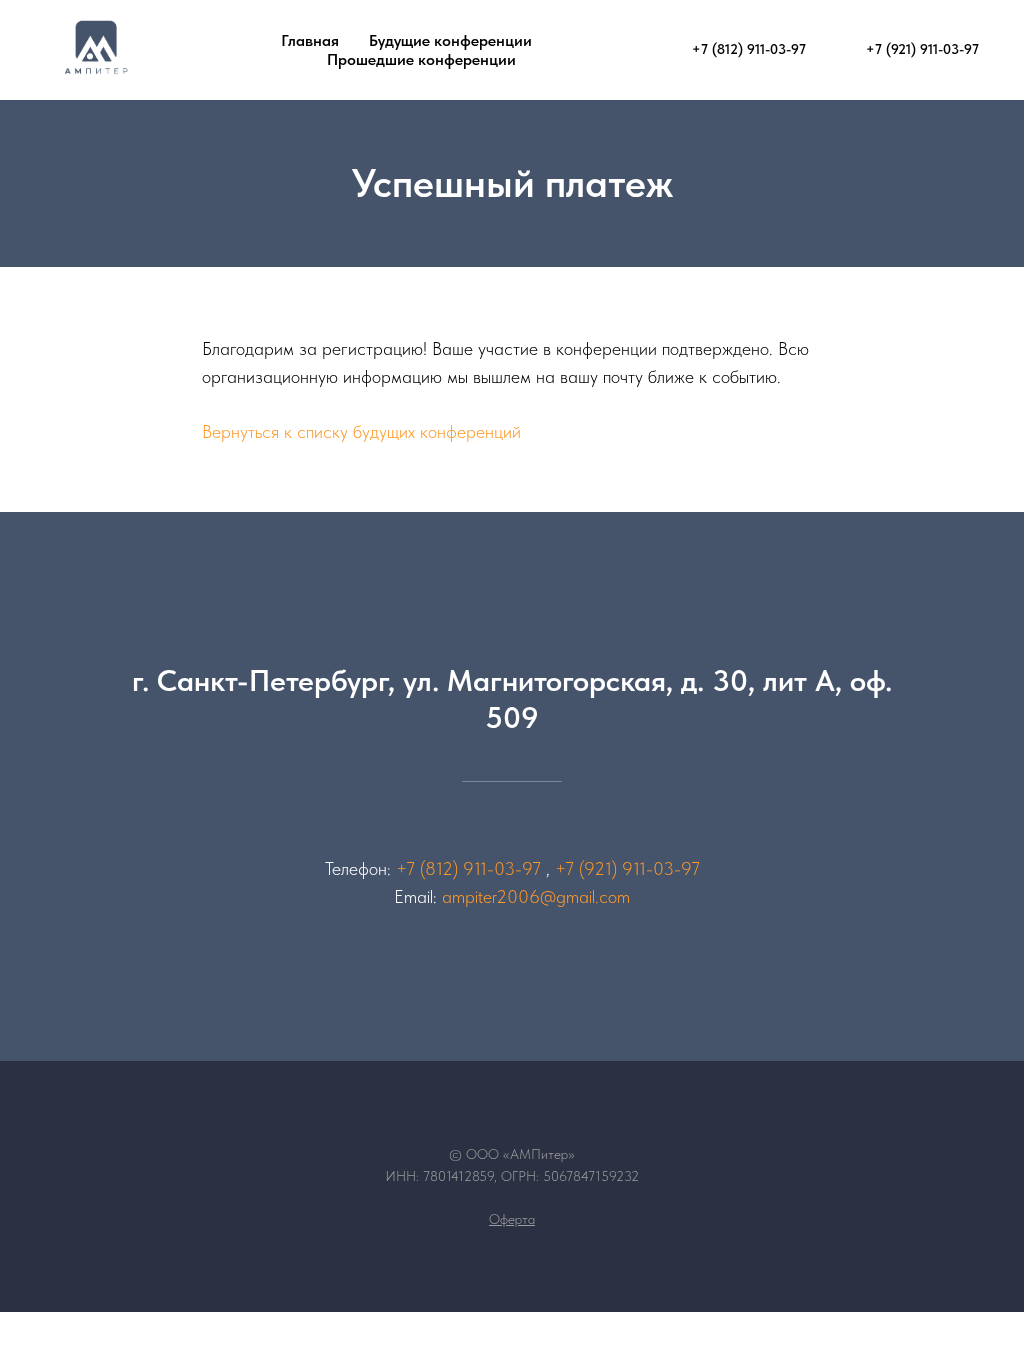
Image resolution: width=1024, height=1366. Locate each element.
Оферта (512, 1219)
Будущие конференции (450, 40)
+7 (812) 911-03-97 (468, 868)
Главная (310, 40)
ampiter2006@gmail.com (536, 896)
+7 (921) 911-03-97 (627, 868)
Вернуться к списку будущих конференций (361, 431)
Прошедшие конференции (421, 59)
